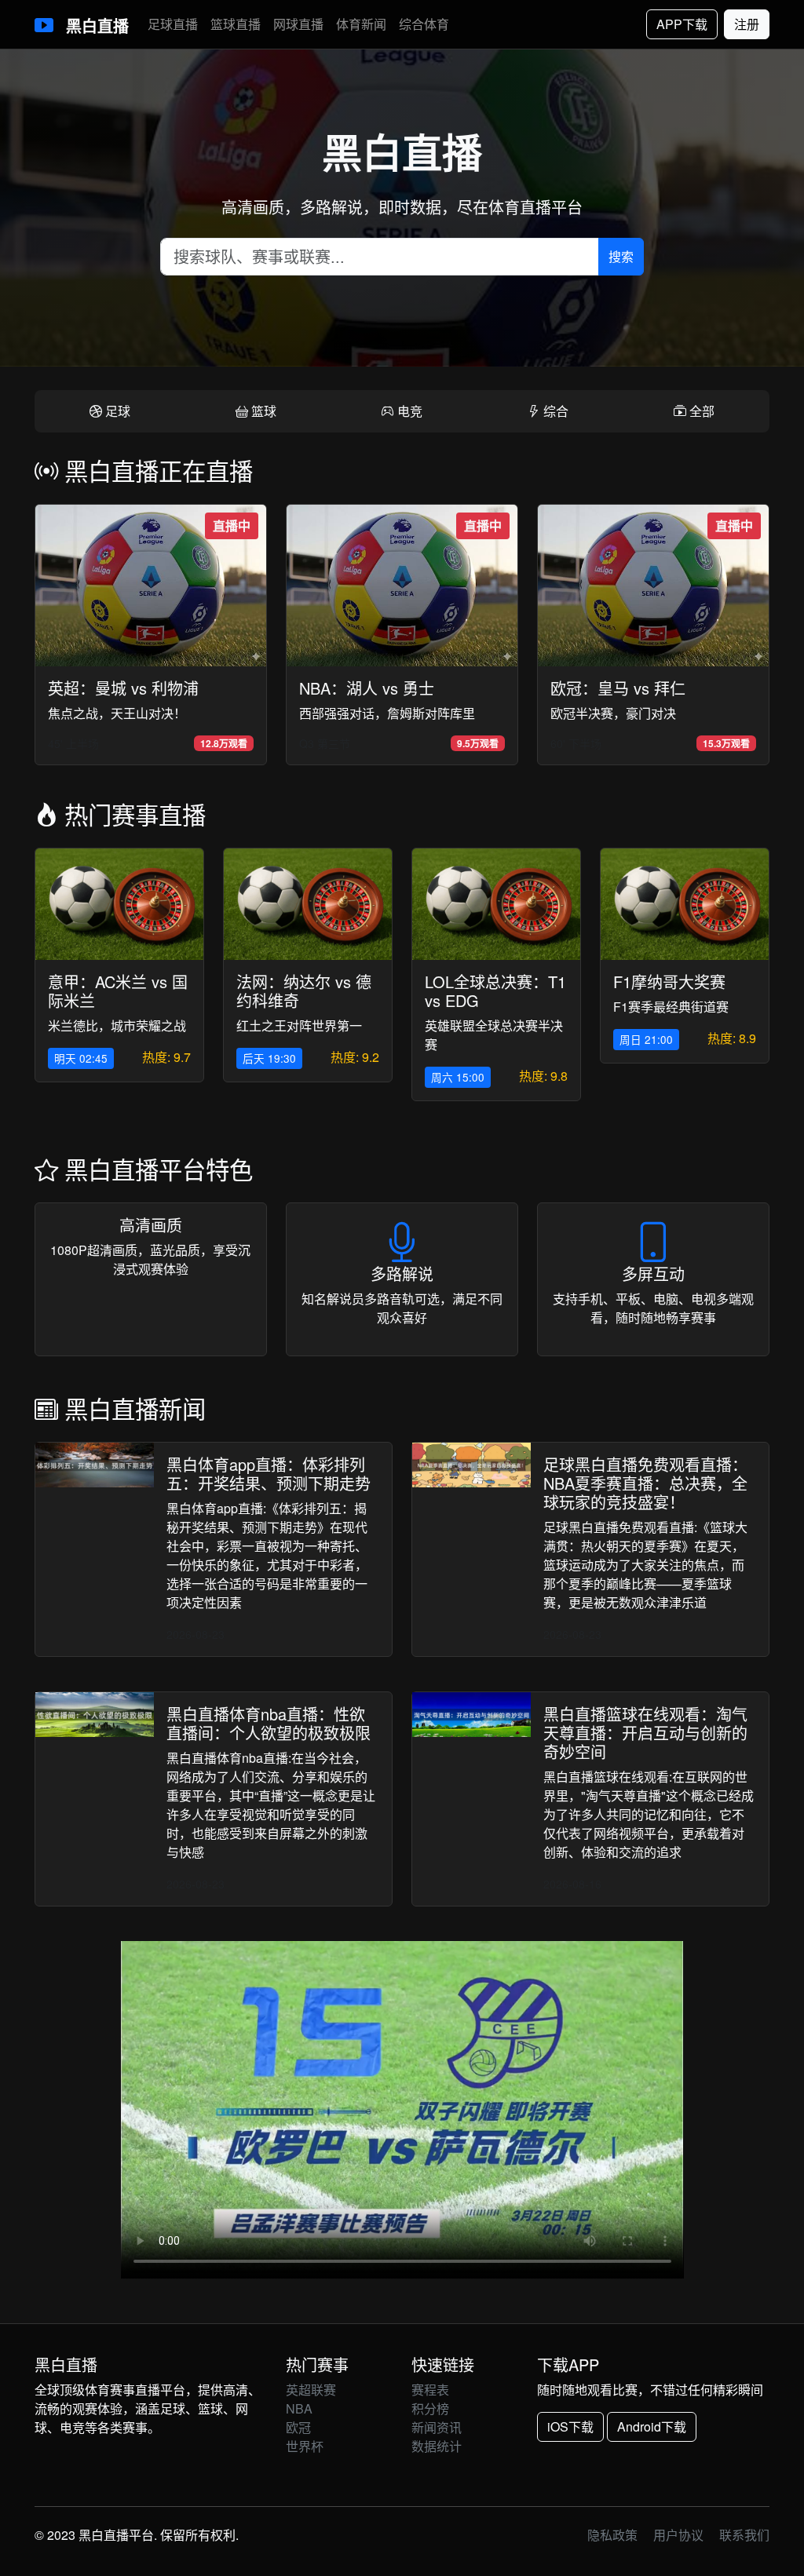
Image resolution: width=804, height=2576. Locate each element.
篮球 (262, 411)
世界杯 (305, 2446)
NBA (299, 2408)
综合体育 (424, 24)
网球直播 (298, 24)
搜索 (621, 256)
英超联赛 (311, 2390)
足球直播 (173, 24)
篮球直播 (236, 24)
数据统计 (437, 2446)
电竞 (408, 411)
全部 (700, 411)
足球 (116, 411)
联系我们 (744, 2535)
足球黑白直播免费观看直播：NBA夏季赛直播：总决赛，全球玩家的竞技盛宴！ (645, 1483)
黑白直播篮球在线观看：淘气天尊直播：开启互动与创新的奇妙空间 (645, 1733)
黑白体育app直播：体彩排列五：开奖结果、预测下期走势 (269, 1474)
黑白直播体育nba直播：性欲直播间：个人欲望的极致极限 (269, 1723)
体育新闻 (361, 24)
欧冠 (298, 2427)
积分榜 (430, 2408)
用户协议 (678, 2535)
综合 (554, 411)
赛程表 (430, 2390)
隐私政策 (612, 2535)
